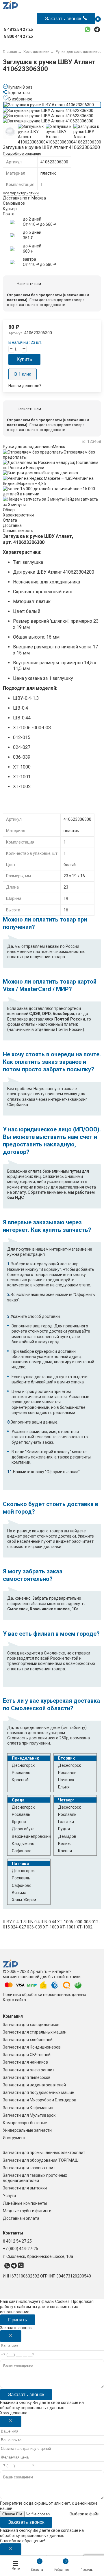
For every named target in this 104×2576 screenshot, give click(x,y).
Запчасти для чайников (25, 2062)
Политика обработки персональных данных (44, 1995)
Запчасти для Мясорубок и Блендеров (40, 2100)
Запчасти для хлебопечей (28, 2040)
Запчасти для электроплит (29, 2070)
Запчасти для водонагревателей (34, 2085)
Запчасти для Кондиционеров (32, 2047)
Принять (18, 2320)
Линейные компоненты (25, 2203)
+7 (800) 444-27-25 (21, 2249)
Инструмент (14, 2138)
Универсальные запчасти (27, 2130)
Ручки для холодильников (28, 447)
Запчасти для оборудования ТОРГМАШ (41, 2160)
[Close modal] (11, 2336)
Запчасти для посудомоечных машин (39, 2092)
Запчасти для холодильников (31, 2025)
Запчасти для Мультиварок (29, 2115)
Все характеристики (21, 193)
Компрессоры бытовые (25, 2123)
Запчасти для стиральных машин (35, 2032)
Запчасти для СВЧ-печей (27, 2055)
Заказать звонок (26, 2395)
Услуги (9, 2196)
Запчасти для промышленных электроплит (44, 2152)
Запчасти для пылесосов (27, 2077)
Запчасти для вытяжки (25, 2188)
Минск (59, 447)
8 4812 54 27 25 (17, 2241)
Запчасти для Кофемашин (28, 2108)
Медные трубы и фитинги (27, 2211)
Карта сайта (14, 2000)
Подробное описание (22, 153)
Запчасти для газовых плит (29, 2168)
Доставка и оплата (21, 2218)
